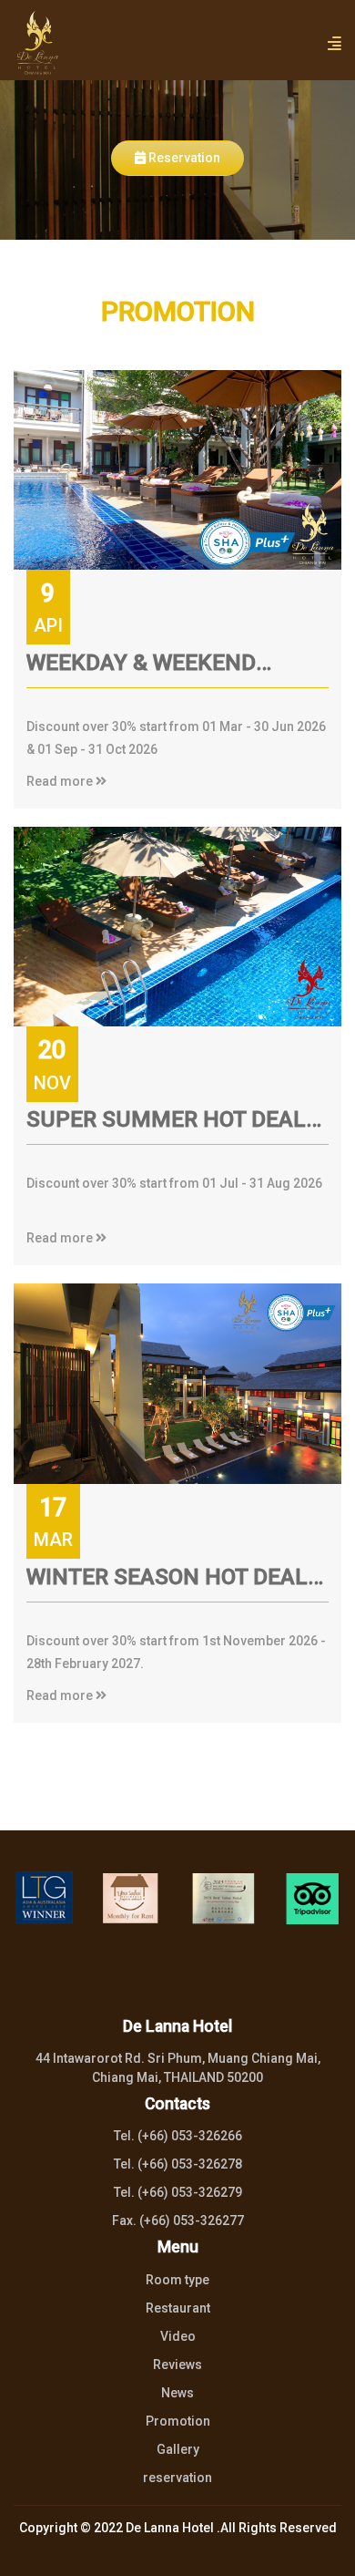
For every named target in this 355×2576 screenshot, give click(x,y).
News (177, 2393)
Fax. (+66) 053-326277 (178, 2221)
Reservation (183, 158)
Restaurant (178, 2308)
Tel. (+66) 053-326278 (178, 2164)
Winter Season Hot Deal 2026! (167, 1582)
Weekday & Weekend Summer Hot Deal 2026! (159, 668)
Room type (177, 2280)
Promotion (178, 2421)
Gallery (178, 2449)
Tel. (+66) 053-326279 (178, 2192)
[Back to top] (317, 2545)
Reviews (177, 2365)
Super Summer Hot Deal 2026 (166, 1125)
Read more (61, 781)
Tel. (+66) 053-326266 (178, 2136)
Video (178, 2336)
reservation (177, 2478)
